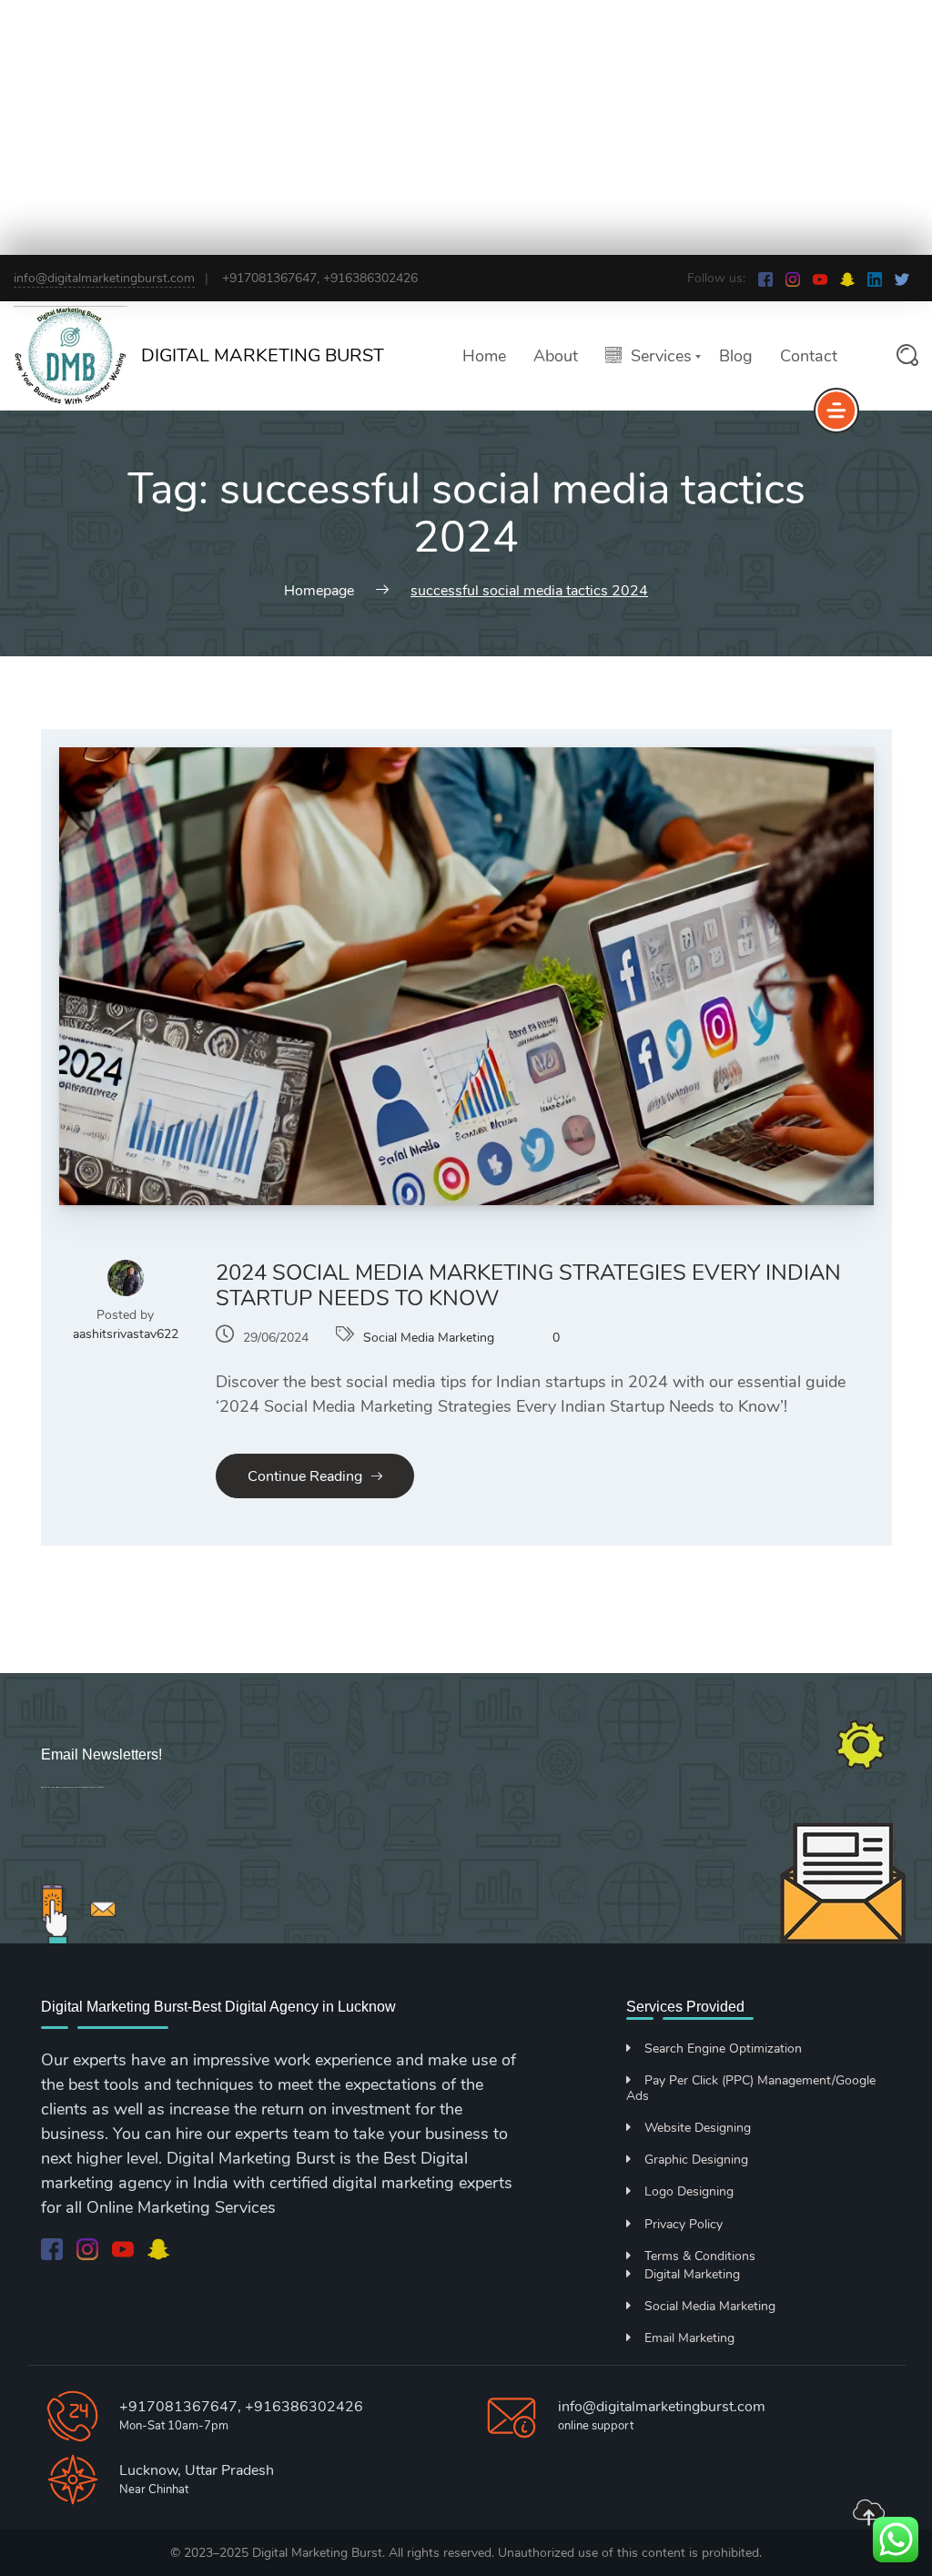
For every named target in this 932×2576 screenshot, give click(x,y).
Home (484, 356)
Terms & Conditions (700, 2256)
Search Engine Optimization (723, 2049)
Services (661, 356)
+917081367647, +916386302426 (241, 2407)
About (556, 356)
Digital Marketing (692, 2274)
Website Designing (698, 2128)
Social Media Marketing (429, 1338)
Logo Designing (689, 2191)
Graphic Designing (696, 2160)
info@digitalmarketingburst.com (104, 278)
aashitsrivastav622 (126, 1334)
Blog (736, 356)
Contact (809, 356)
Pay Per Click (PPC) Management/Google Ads (751, 2088)
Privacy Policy (684, 2224)
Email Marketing (689, 2338)
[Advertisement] (466, 127)
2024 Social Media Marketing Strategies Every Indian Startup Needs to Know (528, 1285)
